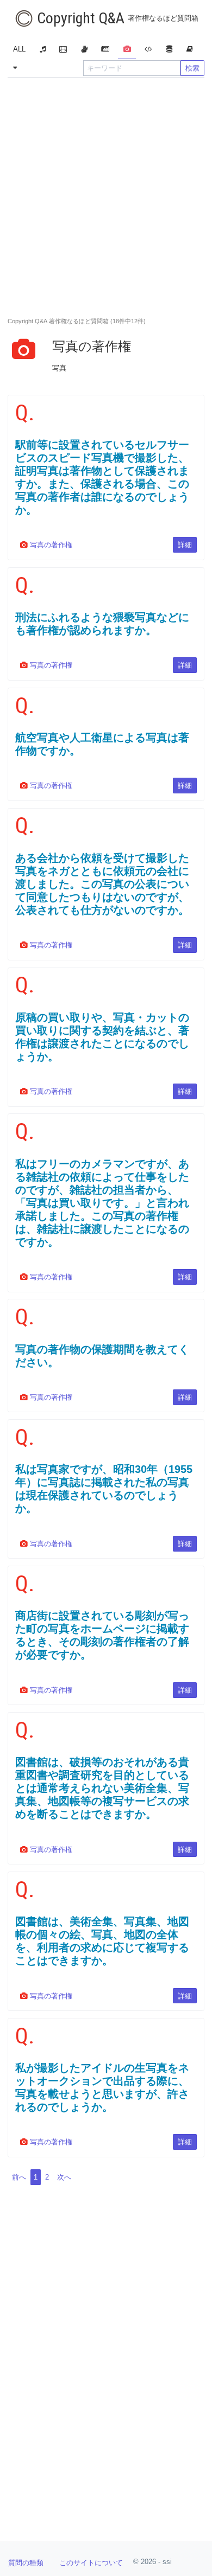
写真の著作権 (50, 545)
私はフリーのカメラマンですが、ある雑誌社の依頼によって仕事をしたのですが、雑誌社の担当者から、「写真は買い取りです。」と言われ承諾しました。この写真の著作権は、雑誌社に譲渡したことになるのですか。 (102, 1203)
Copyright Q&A (116, 18)
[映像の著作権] (63, 50)
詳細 (185, 545)
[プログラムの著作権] (149, 50)
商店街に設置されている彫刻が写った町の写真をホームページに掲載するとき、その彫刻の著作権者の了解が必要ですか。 (102, 1635)
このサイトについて (91, 2563)
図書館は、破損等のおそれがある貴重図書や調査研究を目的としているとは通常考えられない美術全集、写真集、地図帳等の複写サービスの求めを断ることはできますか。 (102, 1788)
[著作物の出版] (189, 50)
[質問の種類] (15, 68)
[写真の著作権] (127, 50)
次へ (64, 2177)
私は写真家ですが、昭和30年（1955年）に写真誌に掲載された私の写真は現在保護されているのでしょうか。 (104, 1489)
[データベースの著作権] (169, 50)
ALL (19, 49)
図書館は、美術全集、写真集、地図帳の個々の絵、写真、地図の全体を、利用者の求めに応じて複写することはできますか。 (102, 1941)
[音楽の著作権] (42, 50)
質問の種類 (26, 2563)
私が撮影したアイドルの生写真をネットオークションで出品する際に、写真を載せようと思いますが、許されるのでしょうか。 (102, 2087)
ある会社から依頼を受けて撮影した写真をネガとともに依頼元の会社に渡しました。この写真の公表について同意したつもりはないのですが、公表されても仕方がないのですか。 (102, 884)
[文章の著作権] (105, 50)
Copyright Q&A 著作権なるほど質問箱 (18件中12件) (77, 321)
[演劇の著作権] (84, 50)
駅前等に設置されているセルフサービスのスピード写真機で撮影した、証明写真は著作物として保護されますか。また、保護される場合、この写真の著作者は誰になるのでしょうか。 (102, 477)
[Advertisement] (106, 194)
